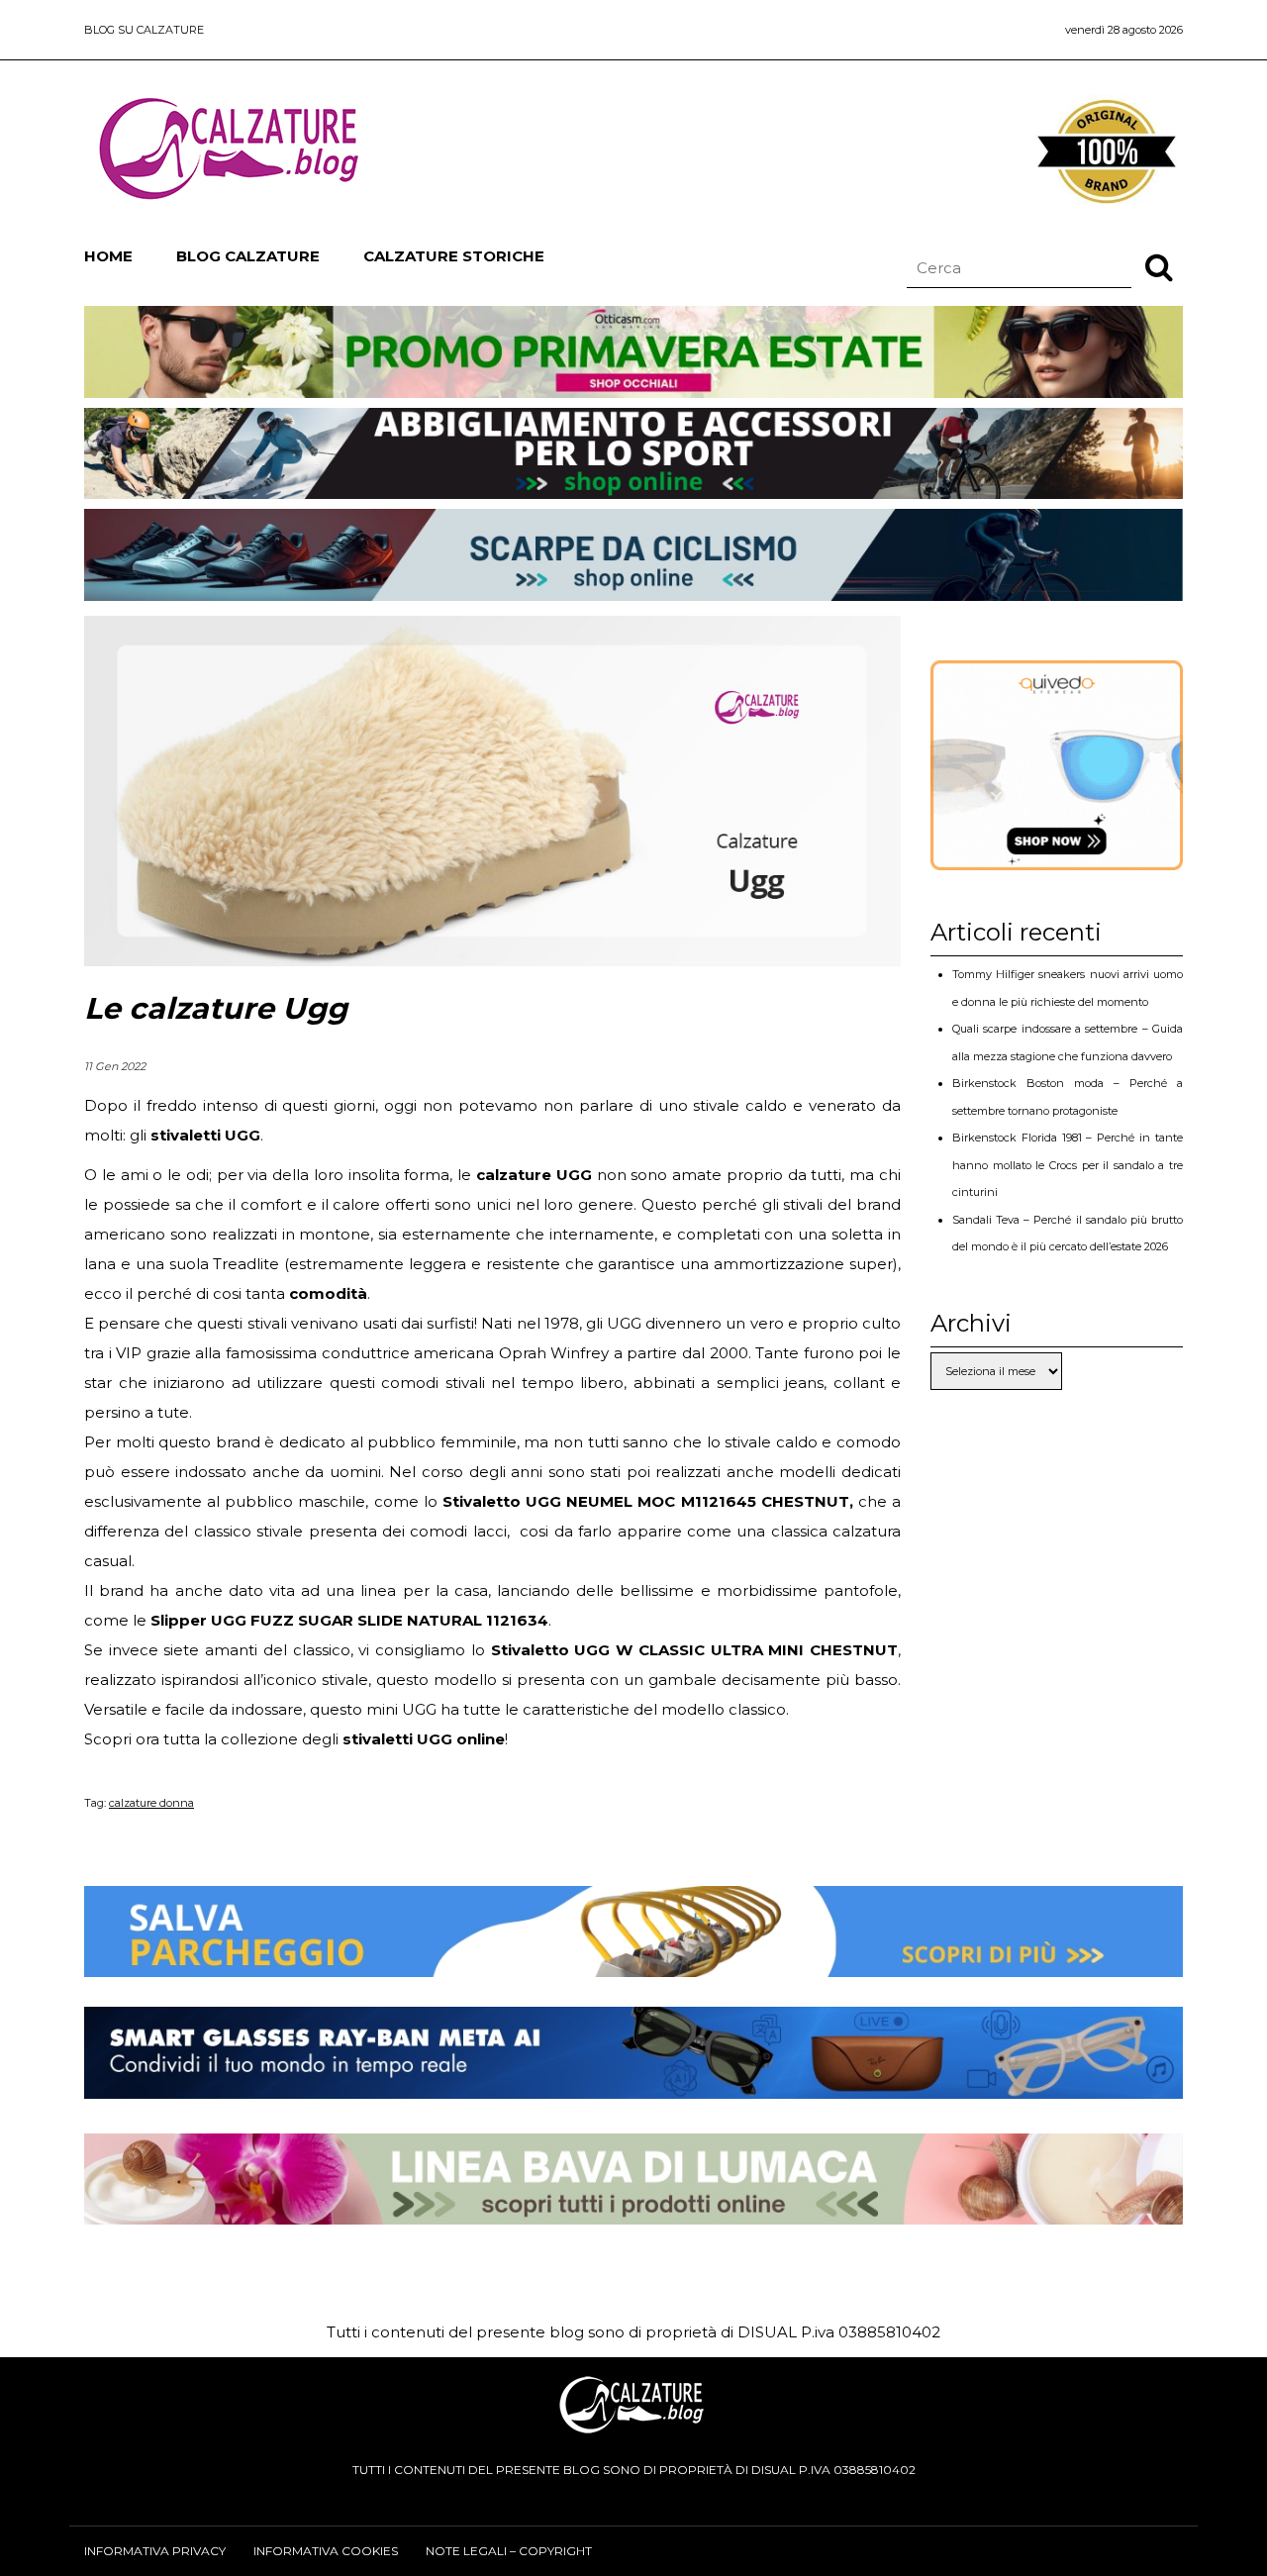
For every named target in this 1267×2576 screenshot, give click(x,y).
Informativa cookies (326, 2551)
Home (108, 256)
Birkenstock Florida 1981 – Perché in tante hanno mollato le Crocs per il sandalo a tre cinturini (1068, 1165)
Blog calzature (248, 256)
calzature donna (151, 1803)
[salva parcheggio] (633, 1962)
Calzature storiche (454, 256)
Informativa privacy (155, 2551)
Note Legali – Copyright (509, 2551)
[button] (1159, 266)
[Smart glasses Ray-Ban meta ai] (633, 2083)
